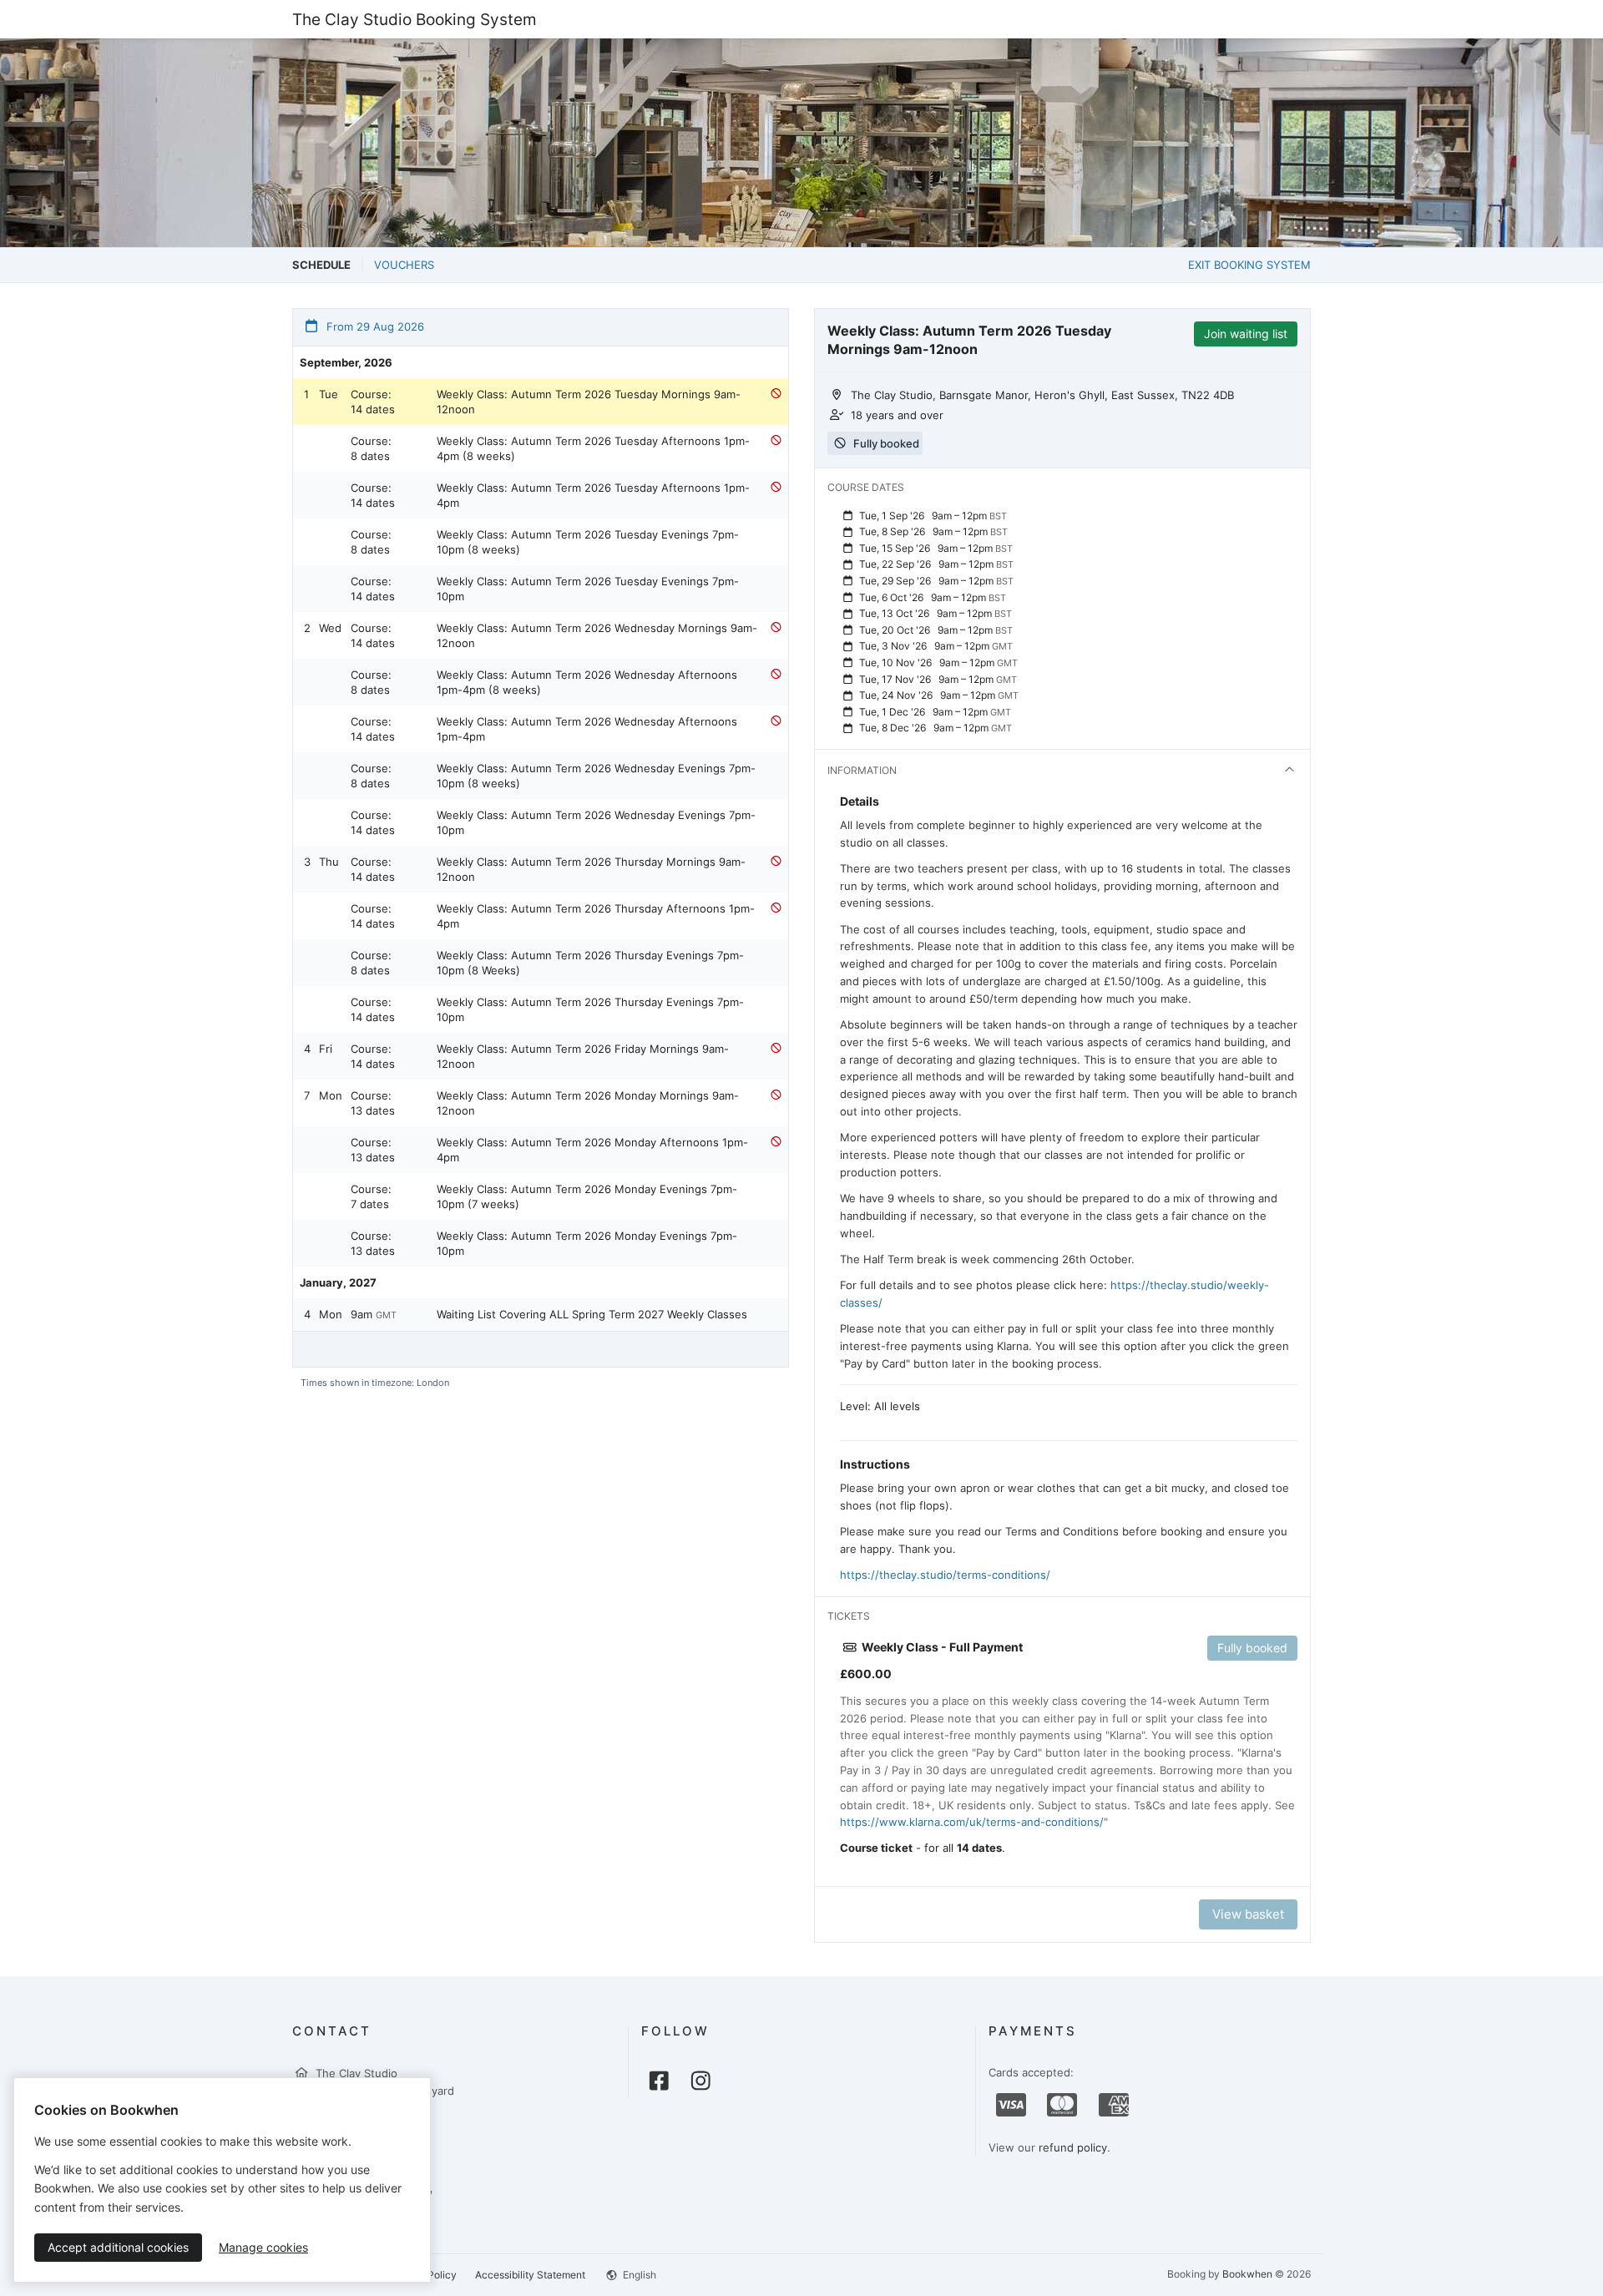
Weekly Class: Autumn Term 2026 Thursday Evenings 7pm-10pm (590, 1009)
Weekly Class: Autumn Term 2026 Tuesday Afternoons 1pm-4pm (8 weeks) (593, 448)
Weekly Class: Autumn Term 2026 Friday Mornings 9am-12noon (583, 1056)
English (638, 2275)
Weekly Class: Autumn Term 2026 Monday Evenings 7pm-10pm (587, 1243)
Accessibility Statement (530, 2275)
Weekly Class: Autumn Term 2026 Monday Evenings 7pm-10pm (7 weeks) (587, 1196)
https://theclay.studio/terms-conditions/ (945, 1575)
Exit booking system (1249, 265)
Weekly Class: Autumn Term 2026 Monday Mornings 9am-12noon (588, 1103)
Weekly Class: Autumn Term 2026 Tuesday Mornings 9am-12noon (589, 402)
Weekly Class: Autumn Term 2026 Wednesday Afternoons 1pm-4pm (587, 729)
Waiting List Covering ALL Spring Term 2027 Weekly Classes (592, 1314)
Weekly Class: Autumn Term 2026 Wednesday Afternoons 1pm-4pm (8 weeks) (587, 682)
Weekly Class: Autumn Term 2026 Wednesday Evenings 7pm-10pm (596, 822)
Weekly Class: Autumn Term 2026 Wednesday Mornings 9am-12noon (597, 635)
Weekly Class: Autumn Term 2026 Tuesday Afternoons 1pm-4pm (593, 495)
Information (862, 770)
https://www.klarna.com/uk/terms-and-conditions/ (972, 1822)
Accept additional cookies (118, 2247)
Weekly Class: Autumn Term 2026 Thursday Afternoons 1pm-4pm (596, 916)
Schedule (321, 265)
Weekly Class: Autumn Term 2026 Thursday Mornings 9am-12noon (591, 869)
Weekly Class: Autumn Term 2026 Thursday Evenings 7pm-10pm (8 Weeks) (590, 963)
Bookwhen (1247, 2274)
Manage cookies (263, 2247)
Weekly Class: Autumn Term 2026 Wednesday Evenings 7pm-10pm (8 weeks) (596, 776)
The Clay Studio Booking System (415, 19)
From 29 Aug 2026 (374, 326)
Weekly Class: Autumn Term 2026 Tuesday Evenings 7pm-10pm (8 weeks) (588, 542)
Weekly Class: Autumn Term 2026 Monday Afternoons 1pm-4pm (592, 1150)
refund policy (1073, 2147)
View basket (1248, 1914)
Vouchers (404, 265)
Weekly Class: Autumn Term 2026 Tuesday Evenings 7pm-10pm (588, 589)
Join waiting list (1246, 334)
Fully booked (1252, 1648)
